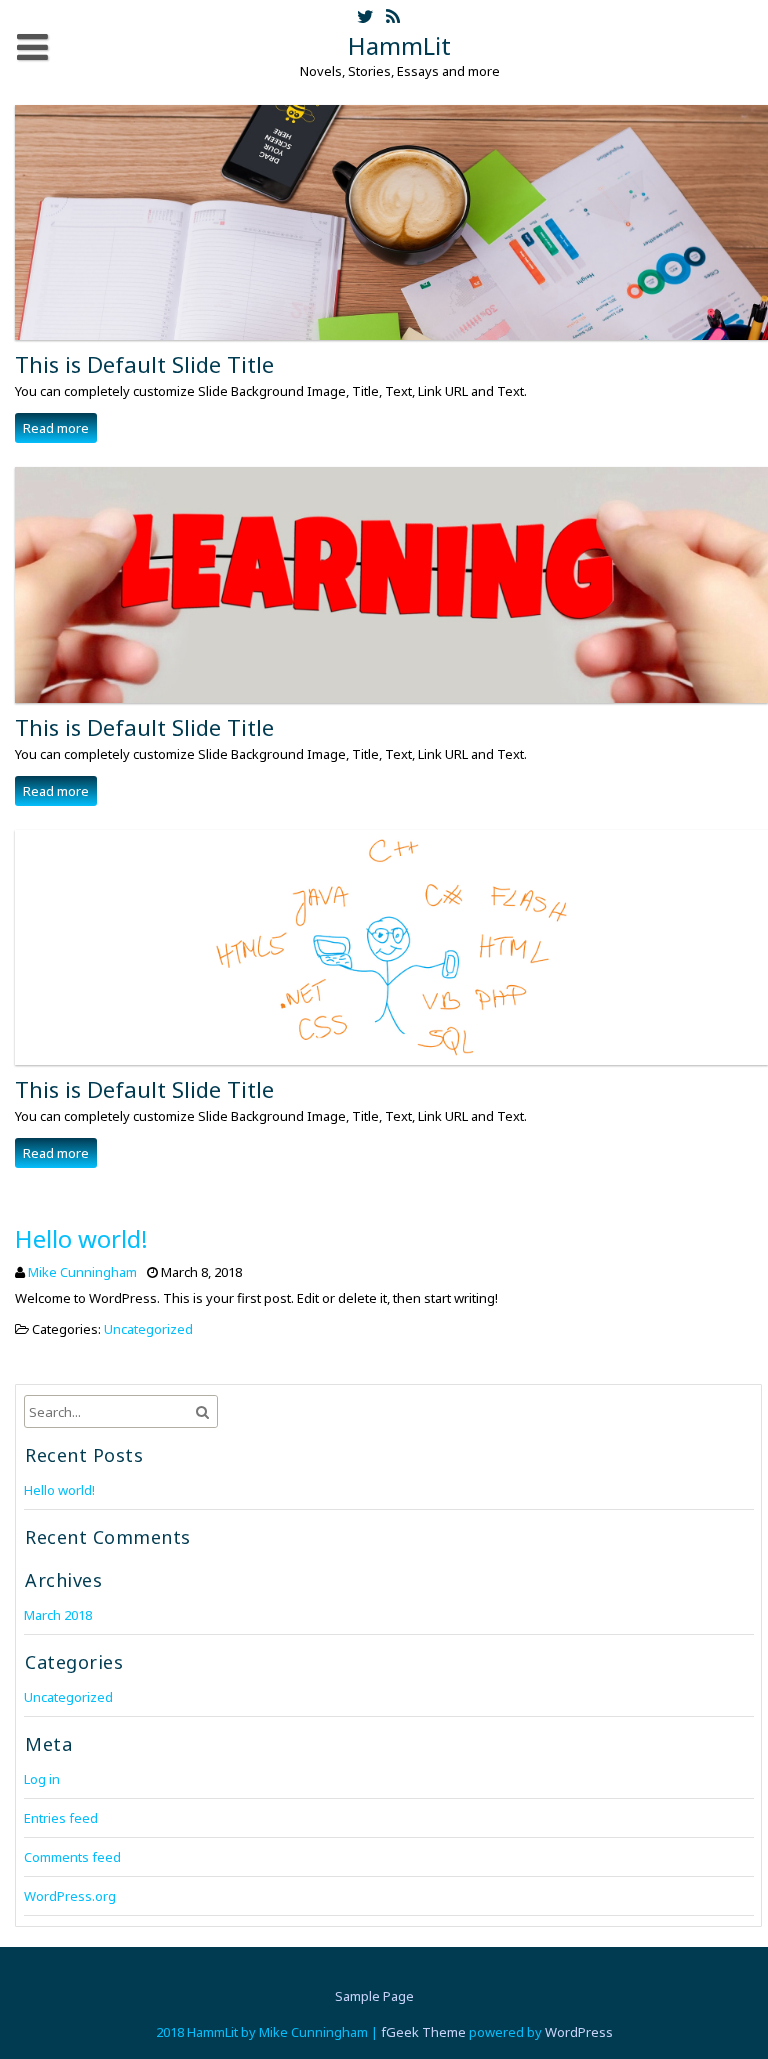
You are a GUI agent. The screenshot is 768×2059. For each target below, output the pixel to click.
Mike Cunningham (82, 1272)
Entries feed (61, 1818)
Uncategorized (148, 1329)
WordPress (579, 2032)
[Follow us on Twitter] (365, 17)
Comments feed (72, 1857)
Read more (56, 428)
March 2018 (58, 1615)
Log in (42, 1779)
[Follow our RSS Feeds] (392, 17)
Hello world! (81, 1238)
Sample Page (374, 1996)
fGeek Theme (423, 2032)
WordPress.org (70, 1896)
